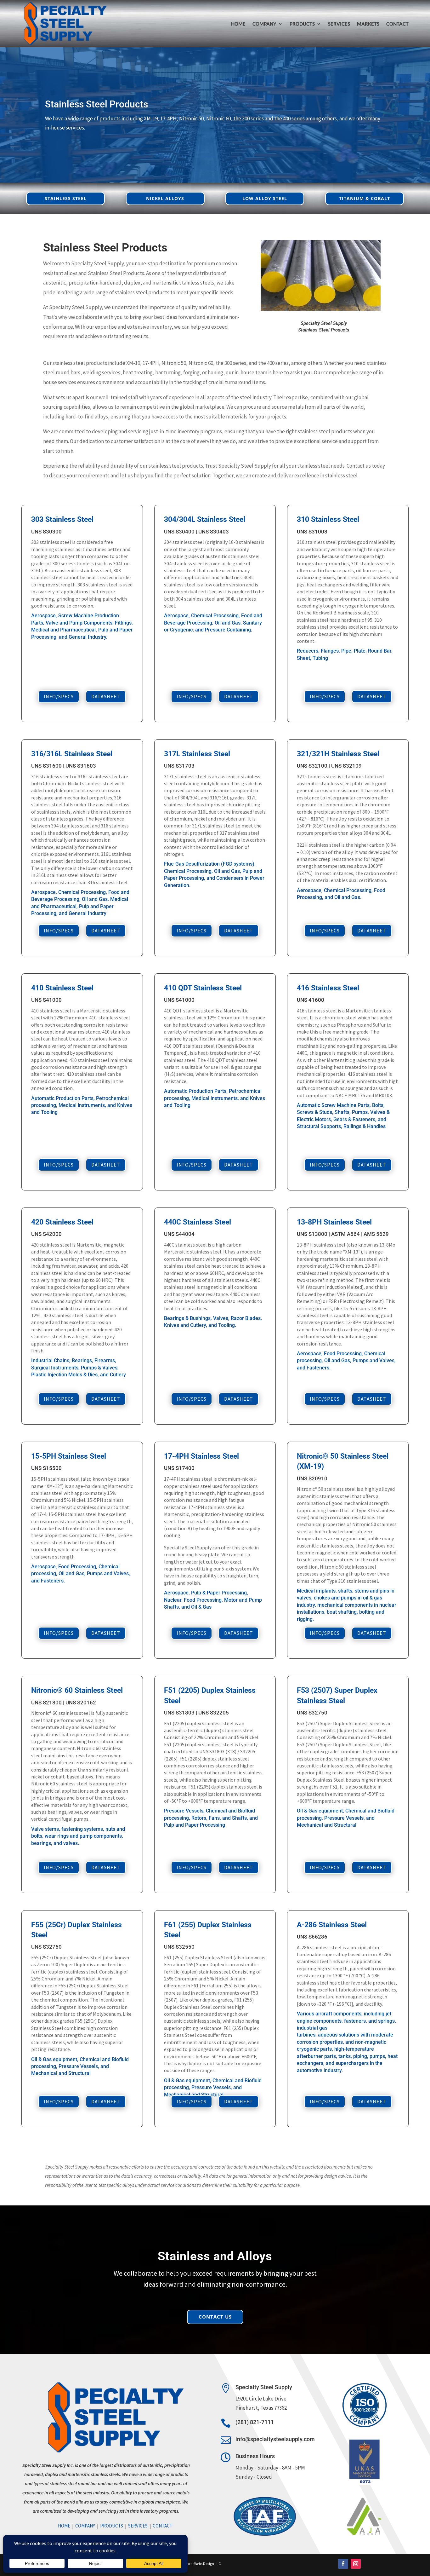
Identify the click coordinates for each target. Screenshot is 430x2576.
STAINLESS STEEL (66, 198)
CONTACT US (215, 2317)
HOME (238, 24)
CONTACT (397, 24)
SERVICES (339, 24)
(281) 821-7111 (255, 2422)
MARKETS (368, 24)
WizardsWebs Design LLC (201, 2564)
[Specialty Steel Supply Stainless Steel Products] (321, 309)
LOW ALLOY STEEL (265, 198)
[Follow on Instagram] (356, 2564)
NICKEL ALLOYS (165, 198)
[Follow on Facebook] (343, 2564)
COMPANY (85, 2526)
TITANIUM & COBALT (365, 198)
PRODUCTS (302, 24)
